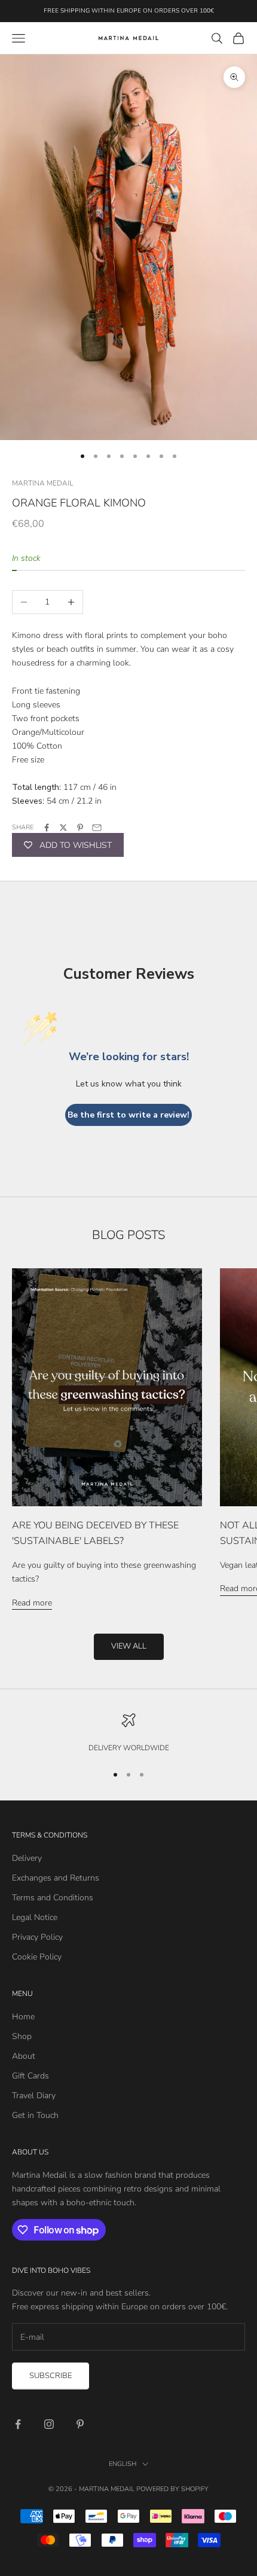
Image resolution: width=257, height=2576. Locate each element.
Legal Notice (35, 1917)
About (24, 2056)
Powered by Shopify (172, 2489)
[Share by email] (97, 828)
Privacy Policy (37, 1937)
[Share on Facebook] (47, 828)
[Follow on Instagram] (49, 2424)
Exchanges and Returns (56, 1878)
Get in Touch (35, 2115)
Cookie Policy (37, 1957)
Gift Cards (30, 2076)
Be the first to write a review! (128, 1115)
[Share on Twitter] (63, 828)
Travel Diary (34, 2096)
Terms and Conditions (53, 1898)
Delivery (27, 1858)
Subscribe (51, 2376)
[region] (128, 1733)
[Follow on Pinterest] (80, 2424)
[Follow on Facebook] (18, 2424)
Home (23, 2017)
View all (129, 1646)
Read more (32, 1603)
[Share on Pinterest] (80, 828)
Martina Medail (42, 483)
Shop (22, 2036)
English (123, 2464)
